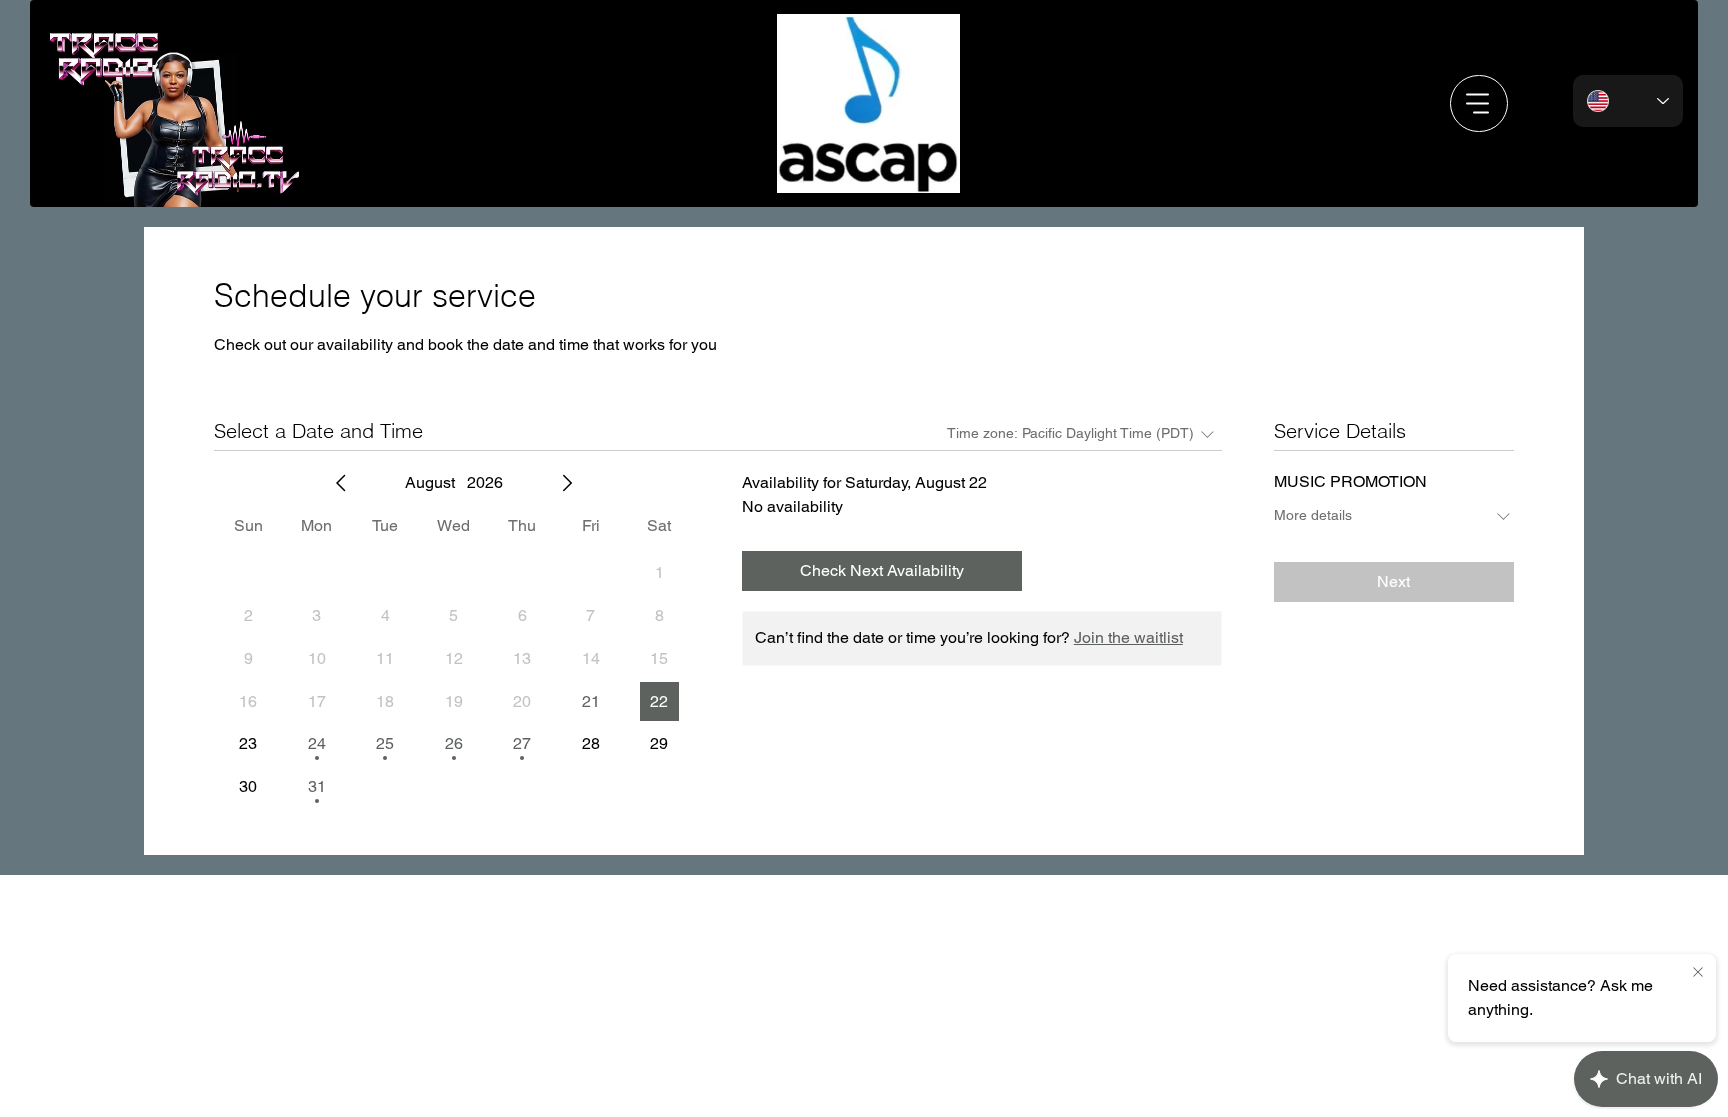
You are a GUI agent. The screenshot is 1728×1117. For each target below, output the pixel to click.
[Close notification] (1698, 973)
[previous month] (341, 483)
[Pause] (799, 168)
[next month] (567, 483)
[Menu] (1479, 104)
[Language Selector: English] (1628, 101)
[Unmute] (833, 168)
